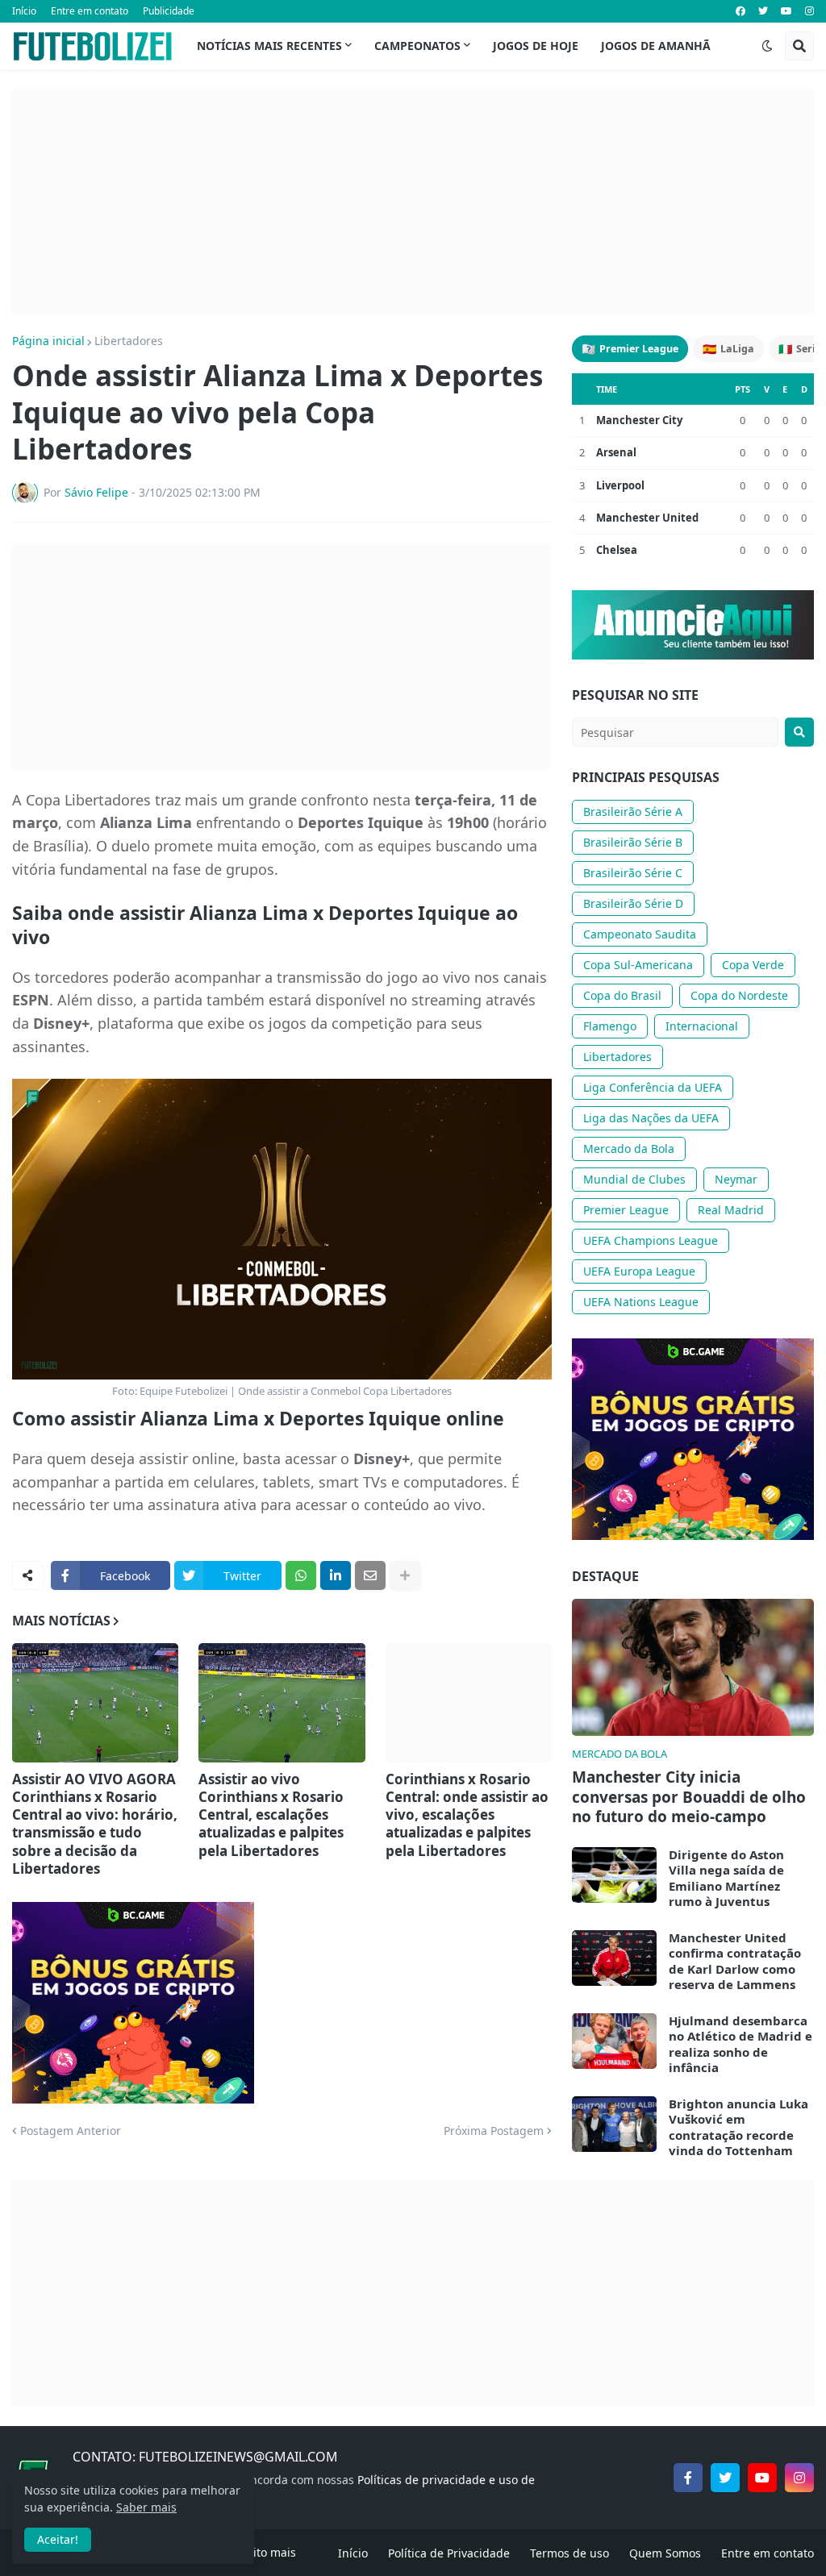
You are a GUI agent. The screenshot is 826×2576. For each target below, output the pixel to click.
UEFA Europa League (639, 1271)
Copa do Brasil (622, 995)
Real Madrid (731, 1210)
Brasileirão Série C (633, 873)
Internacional (702, 1026)
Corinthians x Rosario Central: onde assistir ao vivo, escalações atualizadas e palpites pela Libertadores (467, 1815)
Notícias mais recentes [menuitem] (269, 46)
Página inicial (48, 341)
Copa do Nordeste (739, 995)
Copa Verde (753, 965)
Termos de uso (569, 2553)
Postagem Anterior (71, 2131)
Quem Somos (665, 2553)
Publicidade (169, 11)
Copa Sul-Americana (638, 965)
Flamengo (610, 1026)
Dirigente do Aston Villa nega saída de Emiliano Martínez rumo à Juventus (726, 1879)
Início (24, 11)
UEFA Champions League (651, 1240)
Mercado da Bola (629, 1149)
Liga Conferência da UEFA (653, 1087)
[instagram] (809, 11)
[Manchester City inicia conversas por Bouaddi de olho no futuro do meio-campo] (693, 1667)
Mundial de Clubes (634, 1179)
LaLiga (728, 349)
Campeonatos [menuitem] (417, 46)
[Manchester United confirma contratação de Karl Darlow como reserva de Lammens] (614, 1958)
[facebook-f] (688, 2478)
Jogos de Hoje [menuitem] (536, 46)
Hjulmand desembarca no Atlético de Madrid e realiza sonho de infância (740, 2045)
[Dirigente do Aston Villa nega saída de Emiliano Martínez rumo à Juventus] (614, 1875)
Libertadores (129, 341)
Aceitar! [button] (58, 2539)
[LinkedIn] (336, 1575)
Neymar (736, 1179)
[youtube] (786, 11)
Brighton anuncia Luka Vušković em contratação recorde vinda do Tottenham (738, 2128)
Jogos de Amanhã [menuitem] (656, 46)
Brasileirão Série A (633, 812)
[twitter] (763, 11)
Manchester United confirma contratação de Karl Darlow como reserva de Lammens (735, 1962)
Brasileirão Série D (633, 903)
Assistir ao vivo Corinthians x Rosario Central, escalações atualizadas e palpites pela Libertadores (271, 1815)
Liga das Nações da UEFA (651, 1118)
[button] (767, 46)
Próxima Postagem (494, 2131)
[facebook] (740, 11)
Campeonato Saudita (640, 934)
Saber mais (146, 2507)
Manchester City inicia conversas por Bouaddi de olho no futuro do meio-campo (689, 1797)
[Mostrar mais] (405, 1575)
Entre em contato (90, 11)
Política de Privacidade (449, 2553)
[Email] (370, 1575)
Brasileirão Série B (633, 842)
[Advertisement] (413, 202)
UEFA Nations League (641, 1302)
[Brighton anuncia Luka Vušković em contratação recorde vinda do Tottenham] (614, 2124)
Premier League (630, 349)
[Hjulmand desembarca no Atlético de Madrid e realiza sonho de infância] (614, 2041)
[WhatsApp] (301, 1575)
